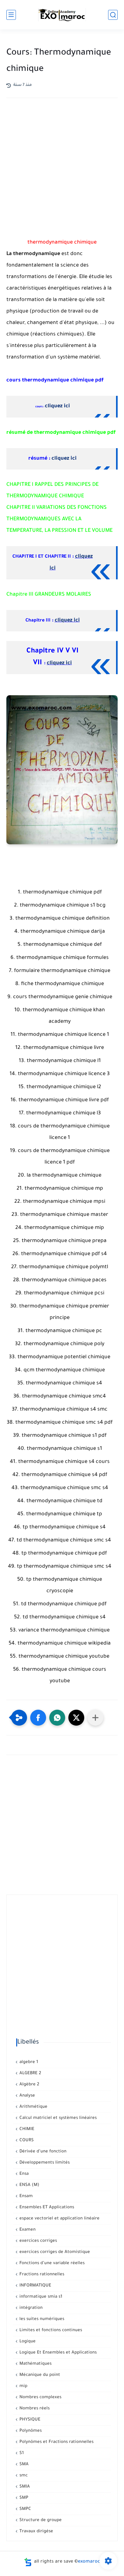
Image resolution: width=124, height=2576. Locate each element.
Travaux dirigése (36, 2531)
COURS (26, 2140)
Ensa (23, 2174)
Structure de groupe (40, 2520)
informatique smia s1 (40, 2297)
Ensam (25, 2196)
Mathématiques (35, 2364)
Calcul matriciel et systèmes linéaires (57, 2118)
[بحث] (113, 15)
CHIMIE (26, 2129)
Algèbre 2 (29, 2085)
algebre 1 (28, 2062)
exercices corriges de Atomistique (54, 2252)
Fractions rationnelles (41, 2275)
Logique (27, 2342)
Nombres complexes (40, 2397)
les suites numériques (41, 2319)
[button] (38, 1718)
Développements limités (44, 2163)
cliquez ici (57, 406)
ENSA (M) (29, 2185)
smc (23, 2476)
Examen (27, 2230)
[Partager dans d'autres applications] (95, 1718)
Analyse (27, 2096)
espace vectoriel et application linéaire (59, 2219)
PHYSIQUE (29, 2420)
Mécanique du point (39, 2375)
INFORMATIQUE (35, 2286)
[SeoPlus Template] (28, 2562)
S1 (21, 2453)
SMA (23, 2464)
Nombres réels (34, 2409)
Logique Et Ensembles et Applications (57, 2353)
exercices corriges (38, 2241)
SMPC (25, 2509)
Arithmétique (33, 2107)
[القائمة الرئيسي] (11, 15)
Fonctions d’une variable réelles (51, 2263)
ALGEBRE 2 (30, 2073)
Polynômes (30, 2431)
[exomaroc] (62, 15)
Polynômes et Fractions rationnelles (56, 2442)
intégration (30, 2308)
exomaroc (89, 2562)
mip (23, 2386)
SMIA (24, 2487)
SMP (23, 2498)
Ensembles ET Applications (46, 2207)
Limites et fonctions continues (50, 2330)
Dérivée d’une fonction (42, 2152)
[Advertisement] (62, 176)
